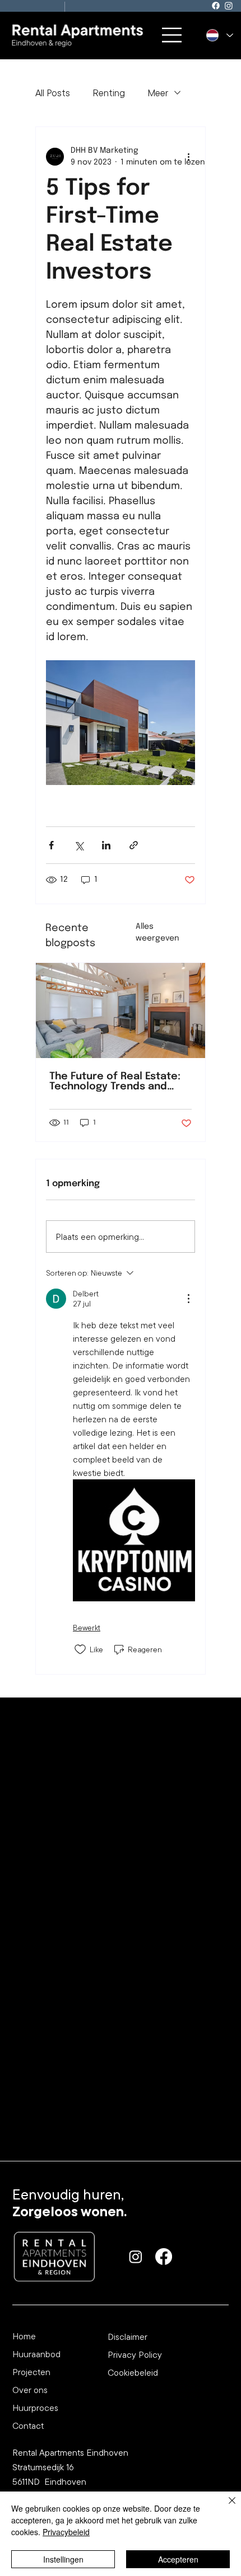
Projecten (31, 2372)
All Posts (53, 93)
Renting (109, 93)
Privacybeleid (66, 2532)
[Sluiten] (225, 2507)
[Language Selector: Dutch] (220, 36)
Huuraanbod (36, 2354)
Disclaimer (128, 2337)
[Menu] (173, 35)
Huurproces (35, 2408)
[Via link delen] (134, 845)
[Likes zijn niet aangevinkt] (80, 1649)
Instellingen (63, 2559)
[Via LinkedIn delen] (106, 845)
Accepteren (178, 2559)
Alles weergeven (157, 932)
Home (24, 2336)
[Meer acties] (188, 157)
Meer (158, 93)
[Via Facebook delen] (51, 845)
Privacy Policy (135, 2354)
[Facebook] (216, 6)
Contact (28, 2425)
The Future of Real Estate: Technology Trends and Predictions (115, 1082)
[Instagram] (229, 6)
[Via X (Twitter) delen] (79, 845)
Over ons (30, 2390)
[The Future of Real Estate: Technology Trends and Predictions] (121, 1010)
